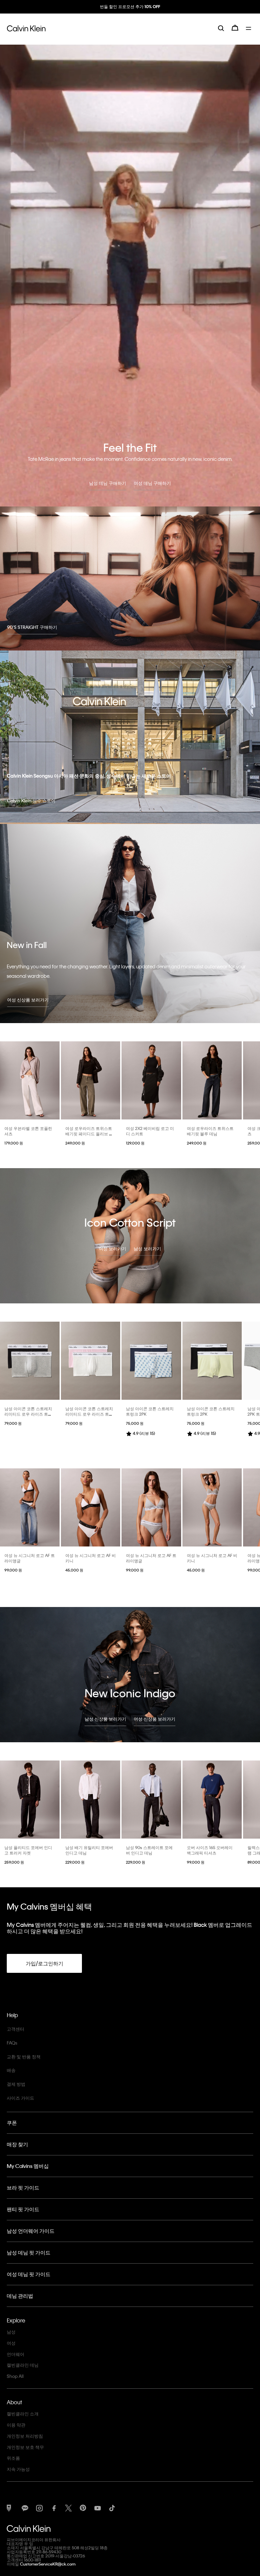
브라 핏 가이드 (23, 2188)
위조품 (13, 2458)
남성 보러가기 (147, 1248)
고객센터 (16, 2029)
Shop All (15, 2376)
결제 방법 (16, 2084)
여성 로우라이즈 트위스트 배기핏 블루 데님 (210, 1131)
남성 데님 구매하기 (108, 483)
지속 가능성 (18, 2469)
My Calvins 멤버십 (28, 2166)
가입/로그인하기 (45, 1963)
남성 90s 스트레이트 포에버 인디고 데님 (149, 1850)
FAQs (12, 2043)
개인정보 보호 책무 (25, 2447)
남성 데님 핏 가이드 (29, 2252)
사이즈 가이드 (20, 2098)
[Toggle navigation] (250, 34)
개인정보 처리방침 (25, 2436)
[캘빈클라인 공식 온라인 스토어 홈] (26, 34)
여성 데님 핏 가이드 (29, 2274)
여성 (11, 2343)
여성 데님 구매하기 (152, 483)
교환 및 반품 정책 (24, 2057)
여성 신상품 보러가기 (28, 1000)
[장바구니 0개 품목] (235, 34)
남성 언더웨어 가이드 (31, 2231)
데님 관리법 (20, 2296)
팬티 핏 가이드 (23, 2209)
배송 (11, 2070)
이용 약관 (16, 2425)
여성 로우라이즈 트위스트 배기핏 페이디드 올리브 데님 (89, 1134)
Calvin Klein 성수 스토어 (31, 800)
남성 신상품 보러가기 (105, 1719)
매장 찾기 (17, 2144)
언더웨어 (16, 2354)
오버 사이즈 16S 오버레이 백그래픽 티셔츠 (210, 1850)
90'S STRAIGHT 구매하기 (32, 627)
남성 (11, 2332)
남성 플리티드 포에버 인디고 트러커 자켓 (28, 1850)
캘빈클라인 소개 (23, 2414)
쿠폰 (12, 2123)
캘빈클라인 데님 (23, 2365)
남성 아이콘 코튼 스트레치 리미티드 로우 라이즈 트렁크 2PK (28, 1414)
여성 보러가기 (113, 1248)
